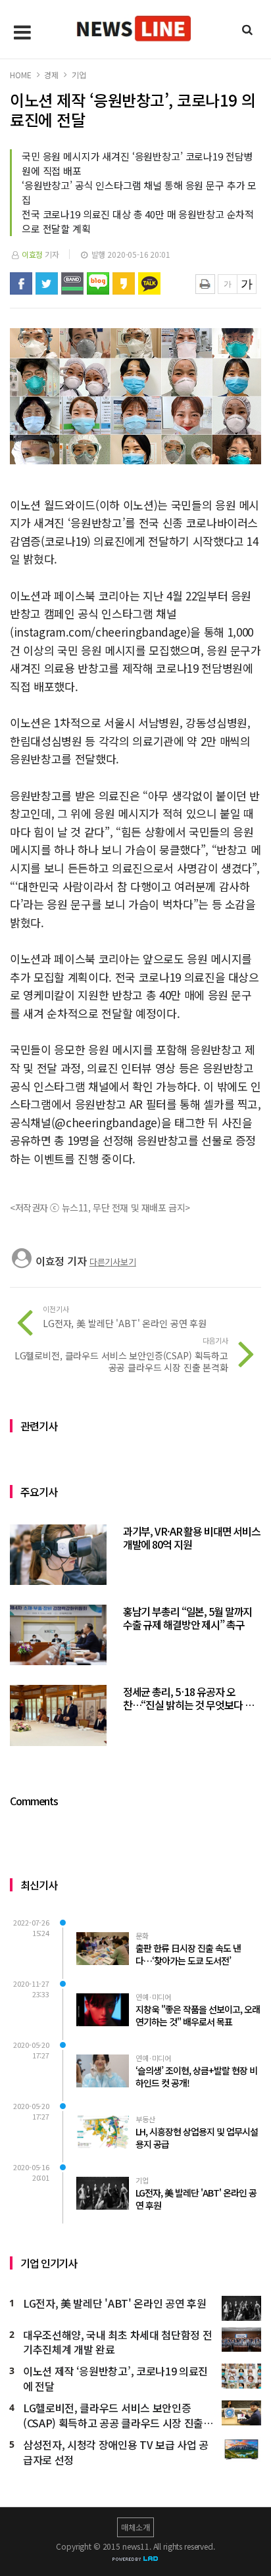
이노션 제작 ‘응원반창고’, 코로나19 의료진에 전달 (115, 2379)
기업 (79, 75)
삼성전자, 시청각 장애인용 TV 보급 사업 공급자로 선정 (116, 2452)
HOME (20, 75)
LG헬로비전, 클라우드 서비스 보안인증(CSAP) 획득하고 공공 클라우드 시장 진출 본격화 (113, 2416)
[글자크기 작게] (228, 284)
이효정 (33, 254)
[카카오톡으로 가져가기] (149, 283)
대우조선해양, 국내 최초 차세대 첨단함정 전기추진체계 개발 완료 (117, 2343)
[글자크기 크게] (247, 284)
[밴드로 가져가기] (72, 283)
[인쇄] (205, 284)
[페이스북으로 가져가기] (21, 283)
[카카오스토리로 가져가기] (124, 283)
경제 (51, 75)
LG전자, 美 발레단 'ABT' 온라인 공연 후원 (114, 2303)
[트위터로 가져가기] (47, 283)
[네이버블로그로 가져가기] (98, 283)
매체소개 (135, 2527)
